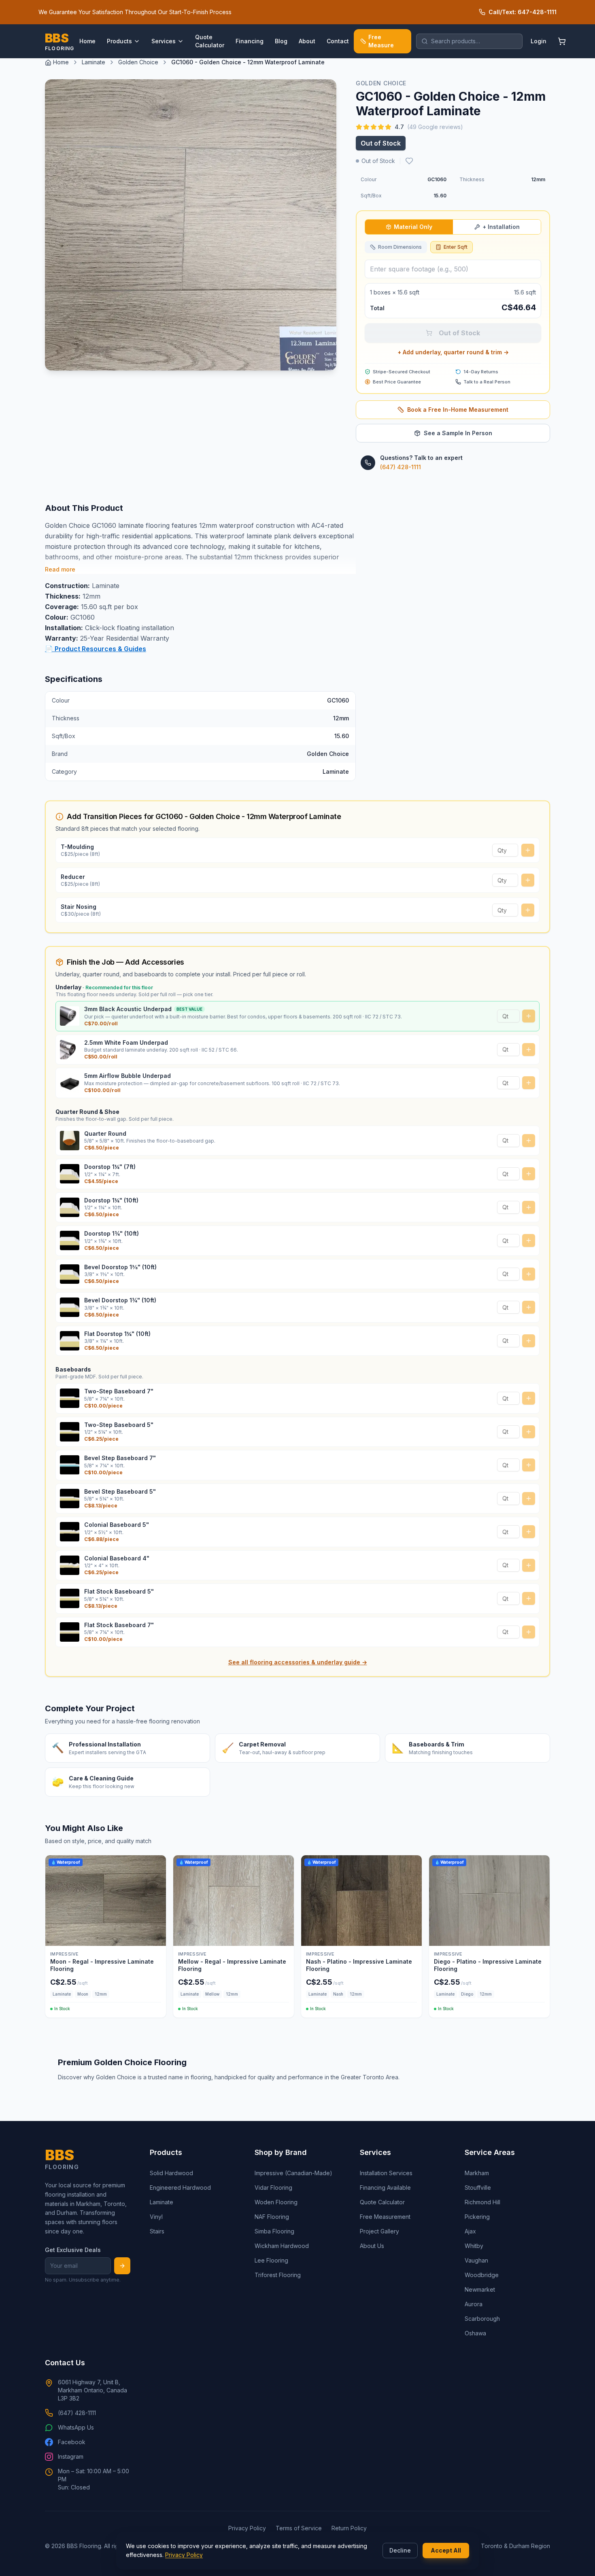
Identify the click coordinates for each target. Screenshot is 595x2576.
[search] (469, 41)
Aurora (474, 2304)
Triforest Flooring (278, 2275)
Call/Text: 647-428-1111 (523, 12)
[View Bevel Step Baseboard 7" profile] (70, 1465)
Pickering (477, 2217)
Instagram (71, 2456)
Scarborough (482, 2319)
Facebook (72, 2442)
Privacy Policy (184, 2555)
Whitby (474, 2246)
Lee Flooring (271, 2260)
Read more (60, 569)
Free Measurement (385, 2217)
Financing (250, 41)
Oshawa (475, 2333)
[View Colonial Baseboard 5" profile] (70, 1532)
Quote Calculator (210, 41)
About (307, 41)
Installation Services (386, 2173)
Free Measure (381, 41)
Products (119, 41)
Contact (338, 41)
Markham (477, 2173)
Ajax (470, 2231)
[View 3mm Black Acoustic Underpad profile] (70, 1016)
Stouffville (478, 2188)
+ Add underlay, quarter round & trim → (453, 352)
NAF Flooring (272, 2217)
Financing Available (385, 2188)
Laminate (93, 62)
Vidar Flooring (273, 2188)
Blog (281, 41)
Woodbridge (482, 2275)
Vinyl (156, 2217)
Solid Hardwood (171, 2173)
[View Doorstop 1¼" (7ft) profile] (70, 1174)
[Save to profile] (409, 161)
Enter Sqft (456, 247)
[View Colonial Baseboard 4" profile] (70, 1565)
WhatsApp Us (76, 2427)
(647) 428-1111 (401, 467)
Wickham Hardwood (282, 2246)
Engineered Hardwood (180, 2188)
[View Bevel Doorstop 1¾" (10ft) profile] (70, 1307)
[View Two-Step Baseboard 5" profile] (70, 1432)
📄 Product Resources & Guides (96, 649)
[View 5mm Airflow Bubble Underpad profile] (70, 1083)
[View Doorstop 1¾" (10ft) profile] (70, 1240)
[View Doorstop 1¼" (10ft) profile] (70, 1207)
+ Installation (501, 227)
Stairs (157, 2231)
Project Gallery (379, 2231)
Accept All (446, 2550)
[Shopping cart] (562, 41)
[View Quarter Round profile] (70, 1141)
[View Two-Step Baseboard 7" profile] (70, 1398)
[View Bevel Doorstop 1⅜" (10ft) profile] (70, 1274)
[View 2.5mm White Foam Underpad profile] (70, 1050)
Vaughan (476, 2260)
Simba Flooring (274, 2231)
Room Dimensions (400, 247)
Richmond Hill (482, 2202)
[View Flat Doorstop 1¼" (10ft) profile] (70, 1341)
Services (164, 41)
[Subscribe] (122, 2266)
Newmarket (480, 2289)
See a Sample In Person (458, 433)
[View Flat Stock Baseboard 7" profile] (70, 1632)
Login (539, 41)
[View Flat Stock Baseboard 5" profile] (70, 1598)
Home (87, 41)
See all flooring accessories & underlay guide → (298, 1662)
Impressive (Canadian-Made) (293, 2173)
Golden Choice (138, 62)
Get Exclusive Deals (73, 2250)
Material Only (413, 227)
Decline (400, 2550)
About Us (372, 2246)
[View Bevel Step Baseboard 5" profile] (70, 1499)
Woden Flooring (276, 2202)
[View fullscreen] (324, 358)
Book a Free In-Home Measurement (458, 410)
